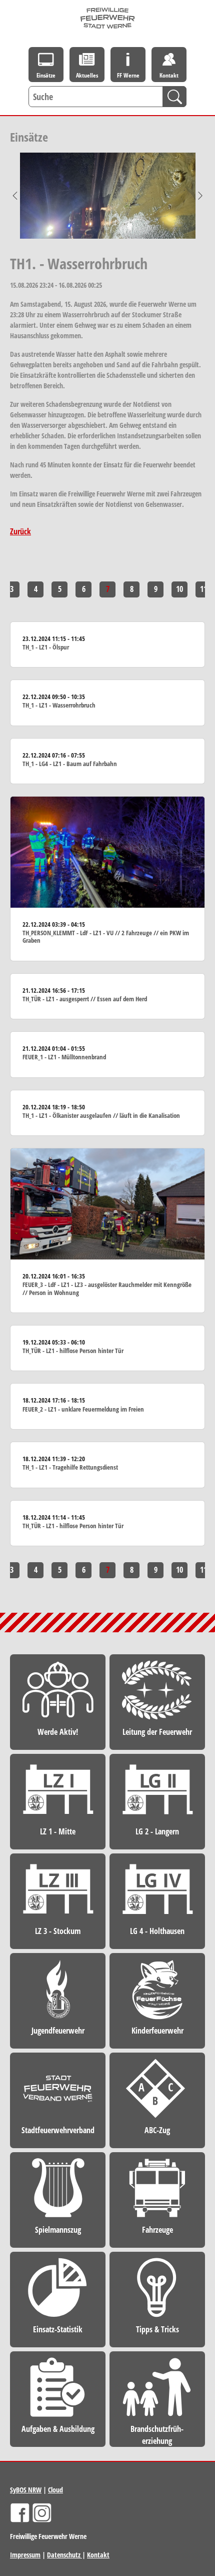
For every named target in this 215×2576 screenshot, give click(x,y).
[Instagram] (42, 2513)
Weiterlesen (107, 645)
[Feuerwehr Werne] (108, 18)
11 (203, 589)
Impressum (25, 2555)
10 (179, 589)
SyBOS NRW (26, 2490)
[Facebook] (20, 2513)
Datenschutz (64, 2555)
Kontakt (98, 2555)
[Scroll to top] (193, 2306)
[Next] (200, 196)
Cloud (55, 2490)
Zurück (20, 531)
